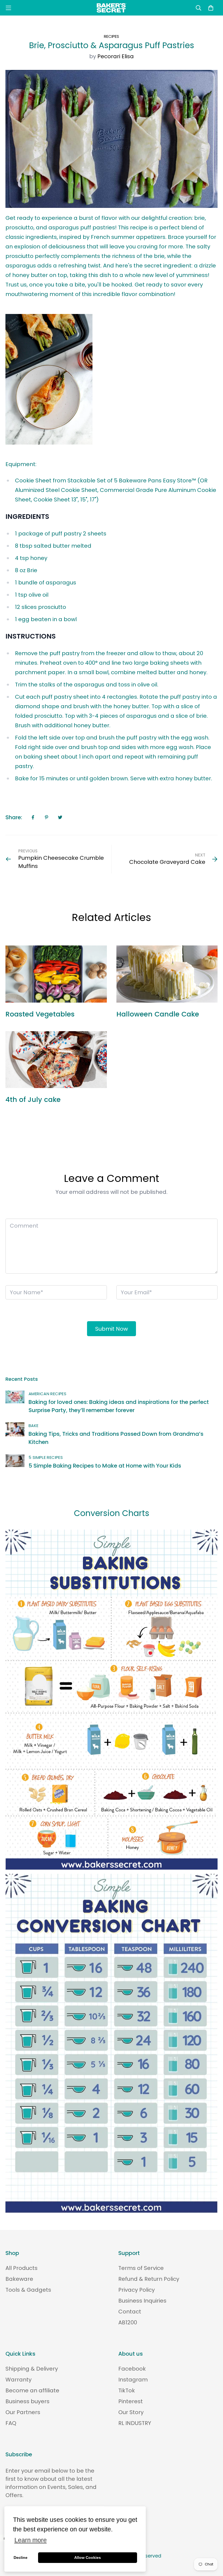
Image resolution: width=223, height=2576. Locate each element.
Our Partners (23, 2412)
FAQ (11, 2423)
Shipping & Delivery (32, 2369)
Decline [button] (21, 2557)
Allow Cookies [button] (88, 2557)
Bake (34, 1426)
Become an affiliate (32, 2390)
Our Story (131, 2412)
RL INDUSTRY (135, 2423)
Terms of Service (141, 2268)
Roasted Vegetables (40, 1014)
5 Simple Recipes (46, 1457)
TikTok (127, 2390)
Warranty (18, 2380)
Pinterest (131, 2401)
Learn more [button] (31, 2540)
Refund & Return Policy (149, 2279)
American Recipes (47, 1394)
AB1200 (128, 2322)
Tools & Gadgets (28, 2290)
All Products (21, 2268)
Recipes (112, 36)
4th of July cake (33, 1100)
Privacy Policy (137, 2290)
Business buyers (27, 2401)
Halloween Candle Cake (158, 1014)
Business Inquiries (142, 2301)
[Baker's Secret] (112, 8)
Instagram (133, 2380)
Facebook (132, 2369)
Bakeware (19, 2279)
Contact (130, 2312)
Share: (14, 817)
